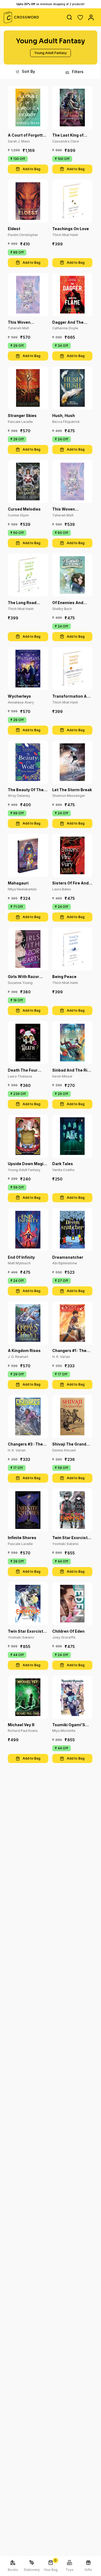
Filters (78, 72)
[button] (80, 17)
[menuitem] (13, 2566)
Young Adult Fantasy (50, 53)
